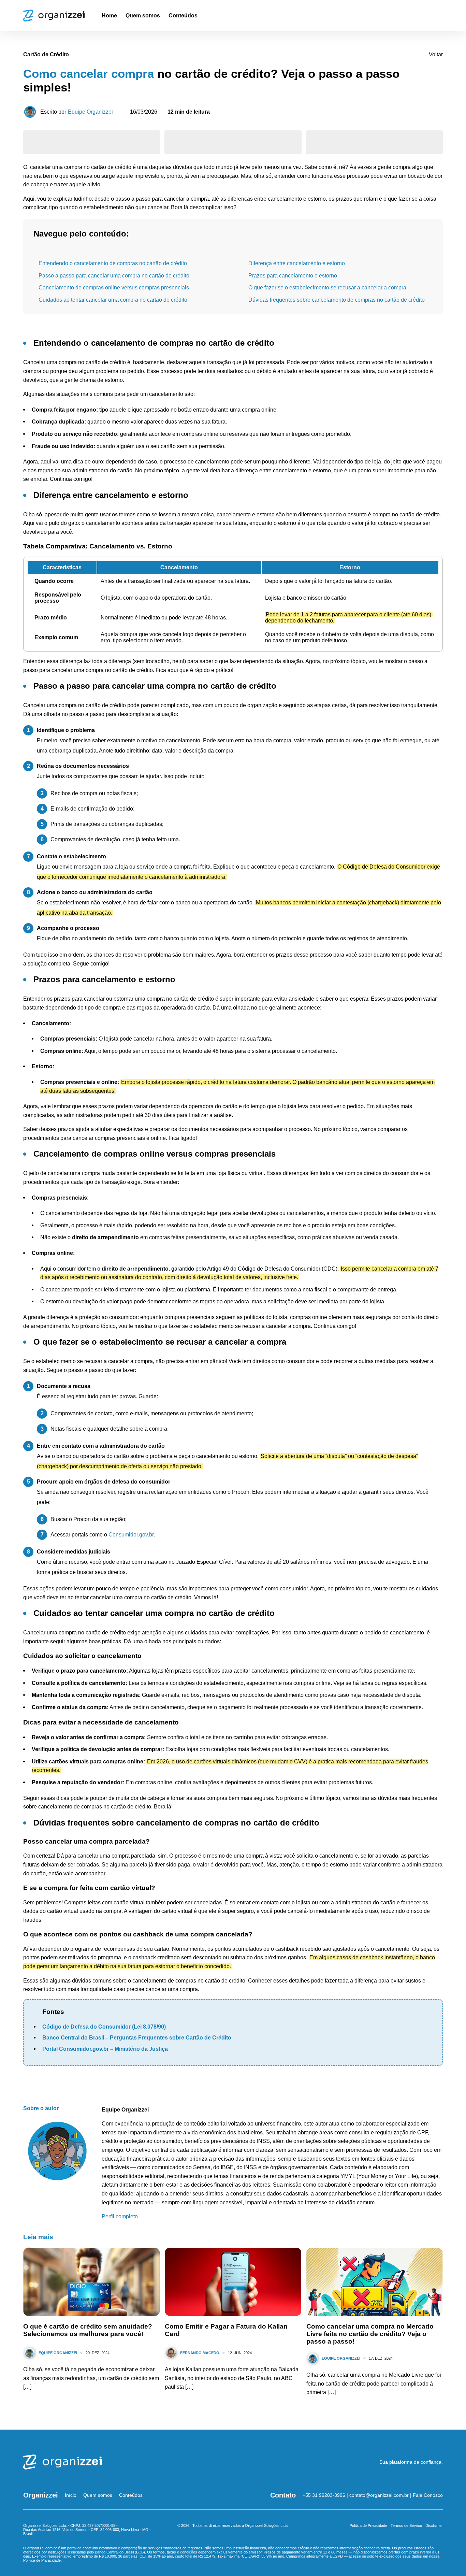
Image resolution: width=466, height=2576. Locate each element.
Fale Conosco (428, 2495)
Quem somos (143, 16)
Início (71, 2495)
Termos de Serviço (406, 2525)
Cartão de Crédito (46, 54)
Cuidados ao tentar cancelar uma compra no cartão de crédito (113, 300)
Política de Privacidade (368, 2525)
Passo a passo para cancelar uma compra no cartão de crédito (114, 276)
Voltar (436, 54)
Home (109, 16)
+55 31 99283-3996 (324, 2495)
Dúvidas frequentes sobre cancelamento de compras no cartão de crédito (337, 300)
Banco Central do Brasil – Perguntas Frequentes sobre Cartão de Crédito (137, 2038)
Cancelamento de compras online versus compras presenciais (114, 288)
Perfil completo (120, 2216)
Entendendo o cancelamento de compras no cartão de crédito (113, 263)
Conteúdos (183, 16)
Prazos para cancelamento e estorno (293, 276)
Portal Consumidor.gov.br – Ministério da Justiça (105, 2049)
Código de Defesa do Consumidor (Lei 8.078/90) (104, 2027)
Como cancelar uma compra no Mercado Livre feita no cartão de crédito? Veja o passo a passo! (370, 2334)
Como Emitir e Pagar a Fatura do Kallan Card (226, 2330)
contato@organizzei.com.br (379, 2495)
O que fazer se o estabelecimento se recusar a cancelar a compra (327, 288)
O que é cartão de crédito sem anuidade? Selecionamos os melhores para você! (88, 2330)
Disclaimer (434, 2525)
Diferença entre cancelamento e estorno (297, 263)
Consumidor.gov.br (131, 1535)
